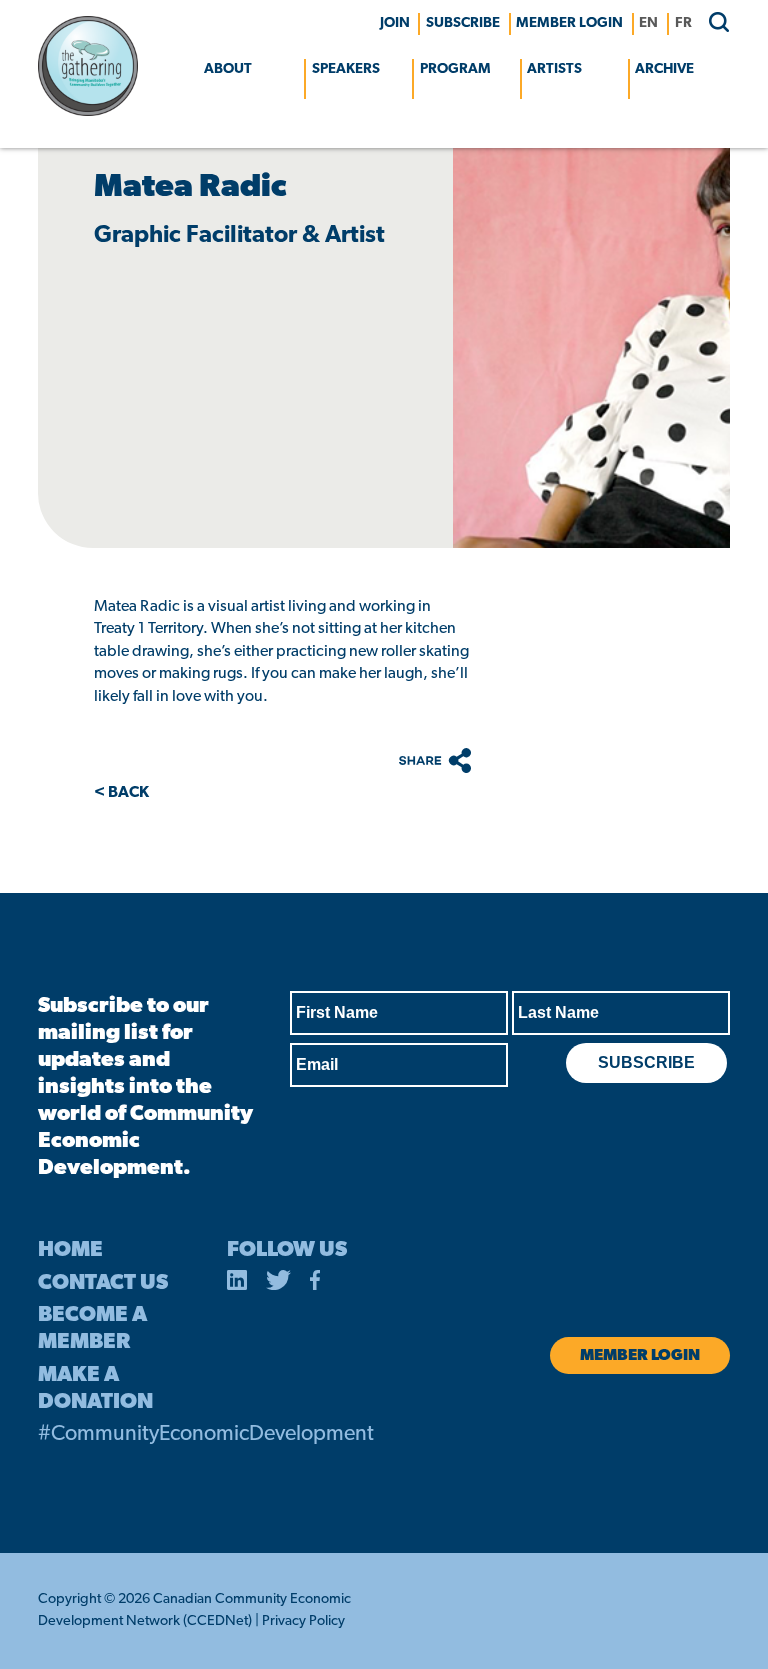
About (228, 69)
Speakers (346, 69)
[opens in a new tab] (237, 1284)
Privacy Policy (303, 1621)
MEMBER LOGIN (569, 23)
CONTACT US (103, 1283)
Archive (664, 69)
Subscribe (463, 23)
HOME (70, 1250)
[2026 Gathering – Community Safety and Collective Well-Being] (88, 112)
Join (395, 23)
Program (455, 69)
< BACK (121, 793)
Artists (554, 69)
